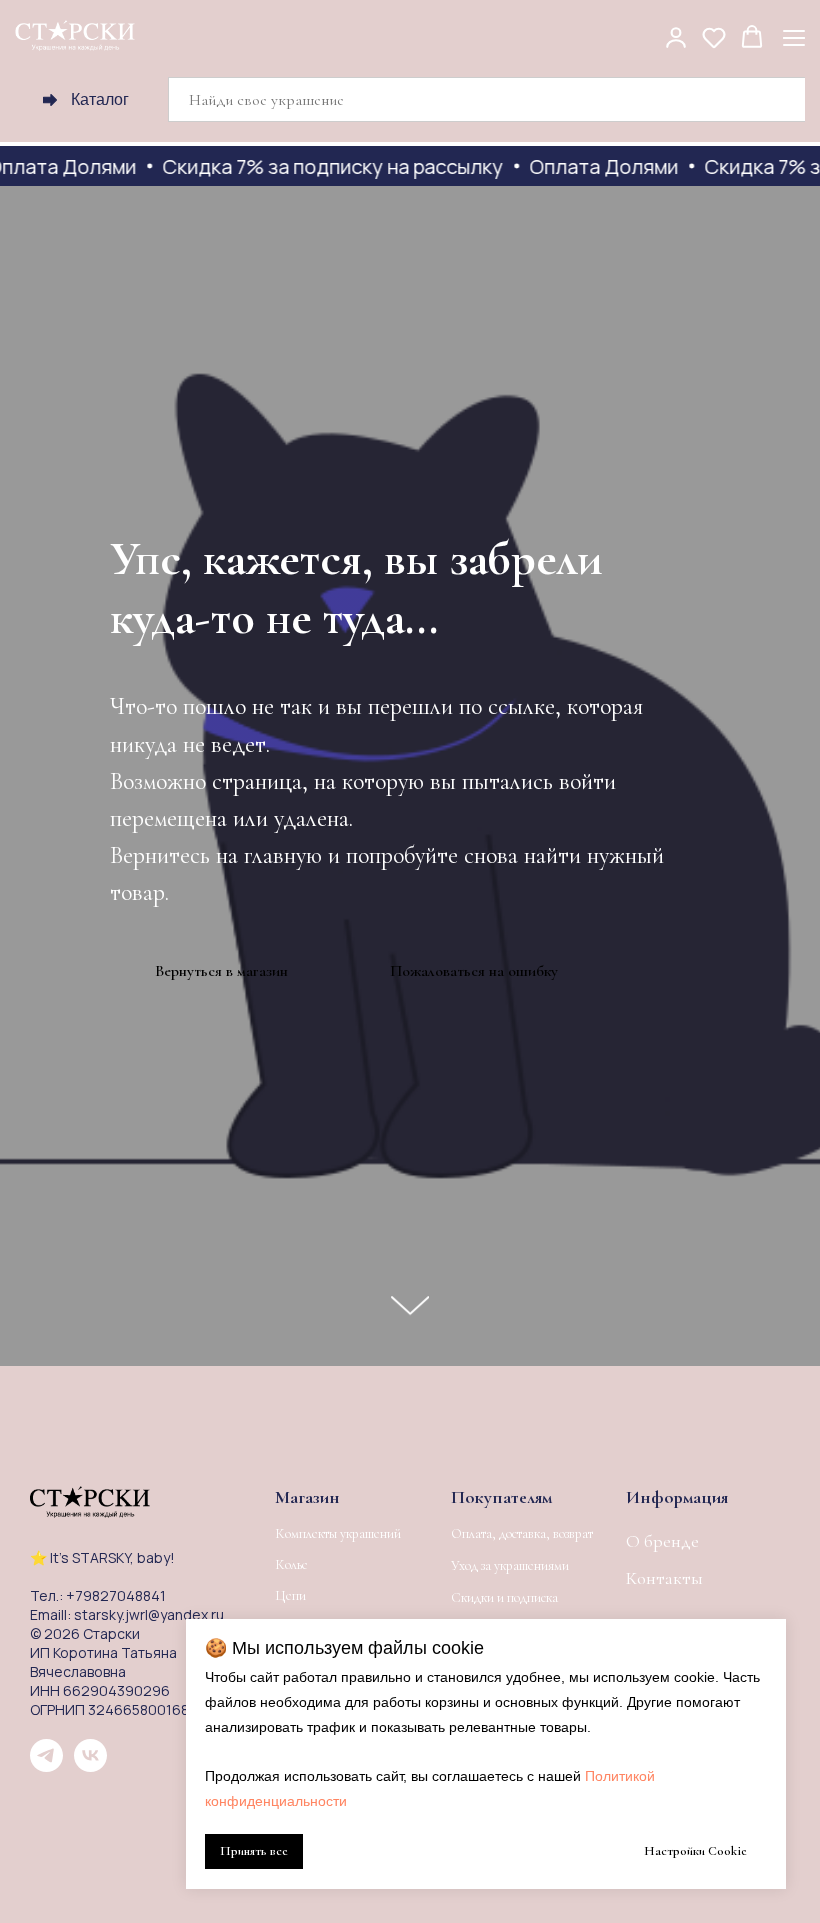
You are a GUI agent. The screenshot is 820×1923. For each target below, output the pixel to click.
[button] (676, 37)
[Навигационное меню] (794, 37)
